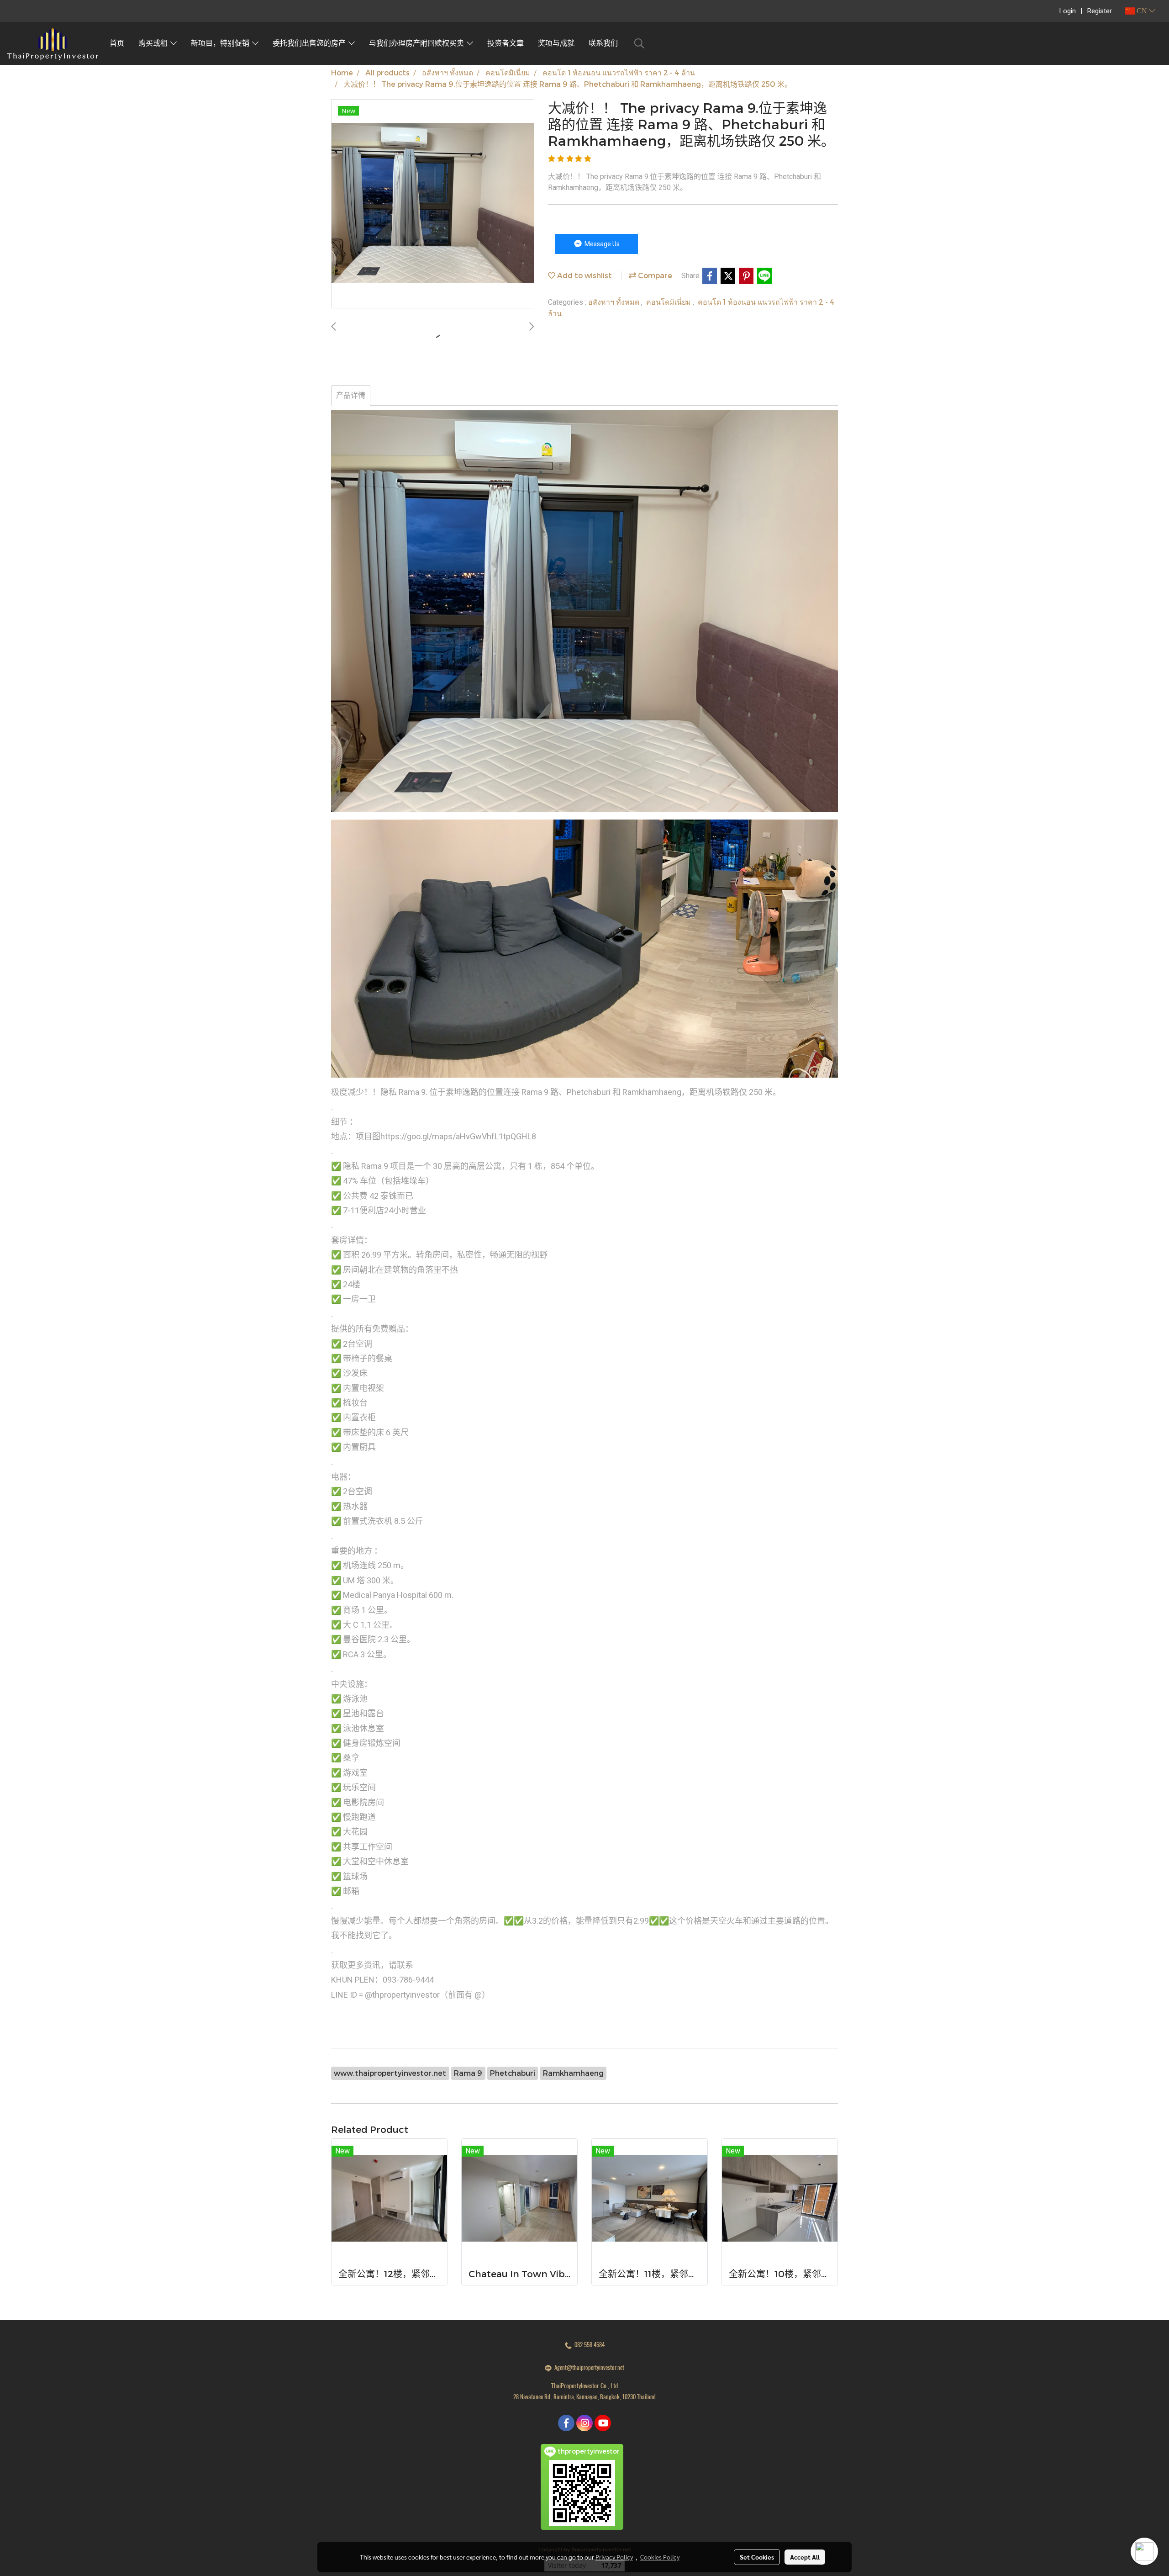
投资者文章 (506, 43)
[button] (639, 43)
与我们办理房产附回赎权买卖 (418, 43)
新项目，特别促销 (221, 43)
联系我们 (603, 43)
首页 (117, 43)
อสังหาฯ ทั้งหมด (615, 302)
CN (1142, 11)
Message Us (601, 244)
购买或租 (154, 43)
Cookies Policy (660, 2557)
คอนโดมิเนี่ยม (669, 302)
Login (1068, 11)
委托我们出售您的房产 (311, 43)
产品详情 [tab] (351, 395)
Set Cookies (757, 2557)
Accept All (805, 2557)
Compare (654, 275)
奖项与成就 (556, 43)
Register (1100, 11)
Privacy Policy (614, 2557)
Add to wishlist (584, 275)
